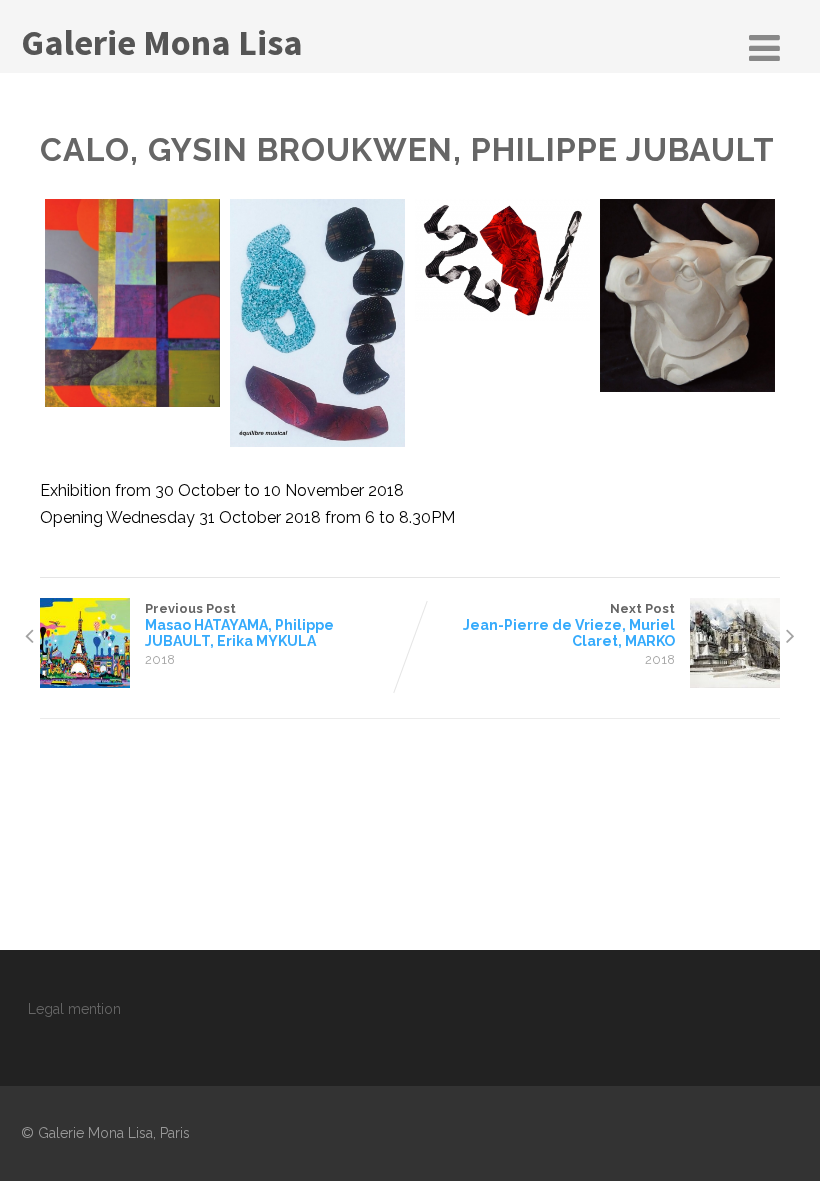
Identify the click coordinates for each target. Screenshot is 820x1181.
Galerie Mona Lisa (162, 42)
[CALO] (132, 303)
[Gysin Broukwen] (317, 323)
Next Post (569, 625)
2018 (160, 659)
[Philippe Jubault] (687, 295)
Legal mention (74, 1009)
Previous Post (239, 625)
